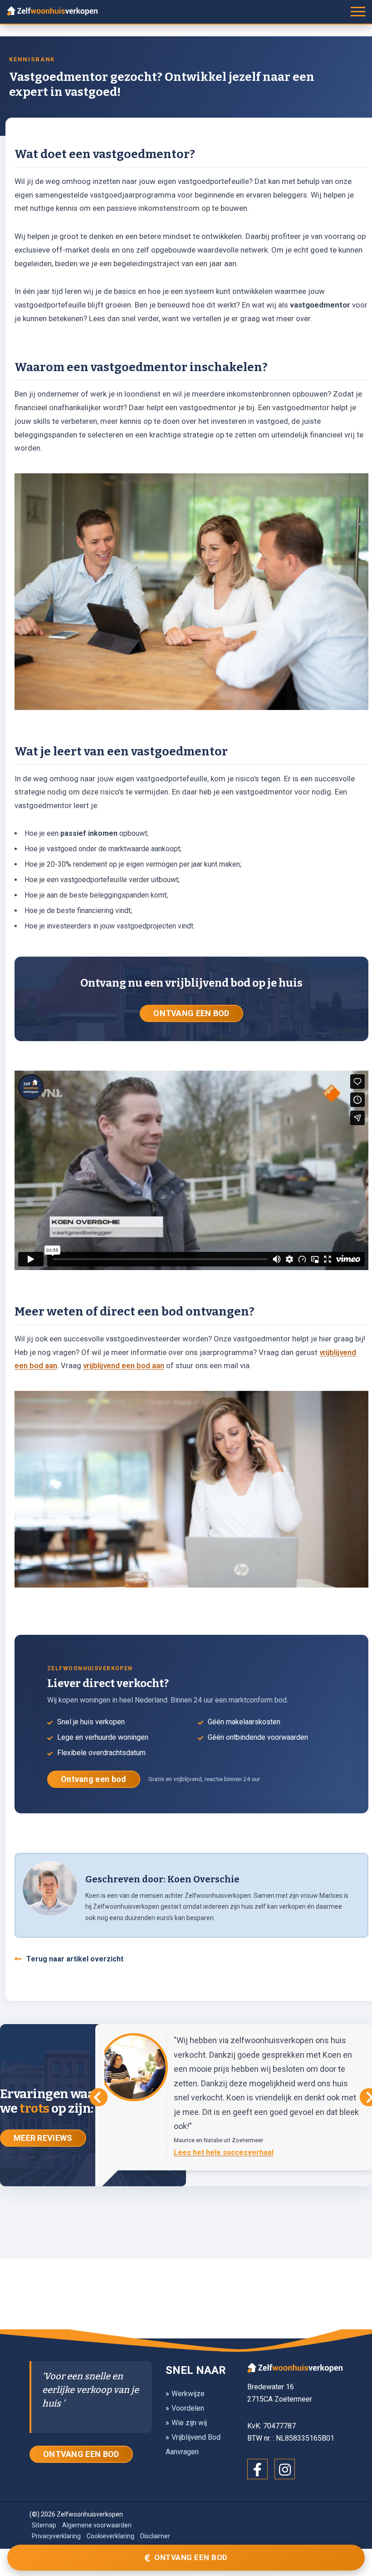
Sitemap (44, 2525)
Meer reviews (43, 2138)
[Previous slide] (98, 2097)
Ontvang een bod (94, 1779)
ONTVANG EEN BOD (191, 1013)
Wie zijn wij (189, 2423)
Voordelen (188, 2408)
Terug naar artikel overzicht (75, 1959)
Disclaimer (155, 2536)
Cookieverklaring (110, 2536)
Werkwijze (188, 2394)
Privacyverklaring (56, 2536)
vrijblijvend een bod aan (124, 1365)
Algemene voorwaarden (97, 2525)
